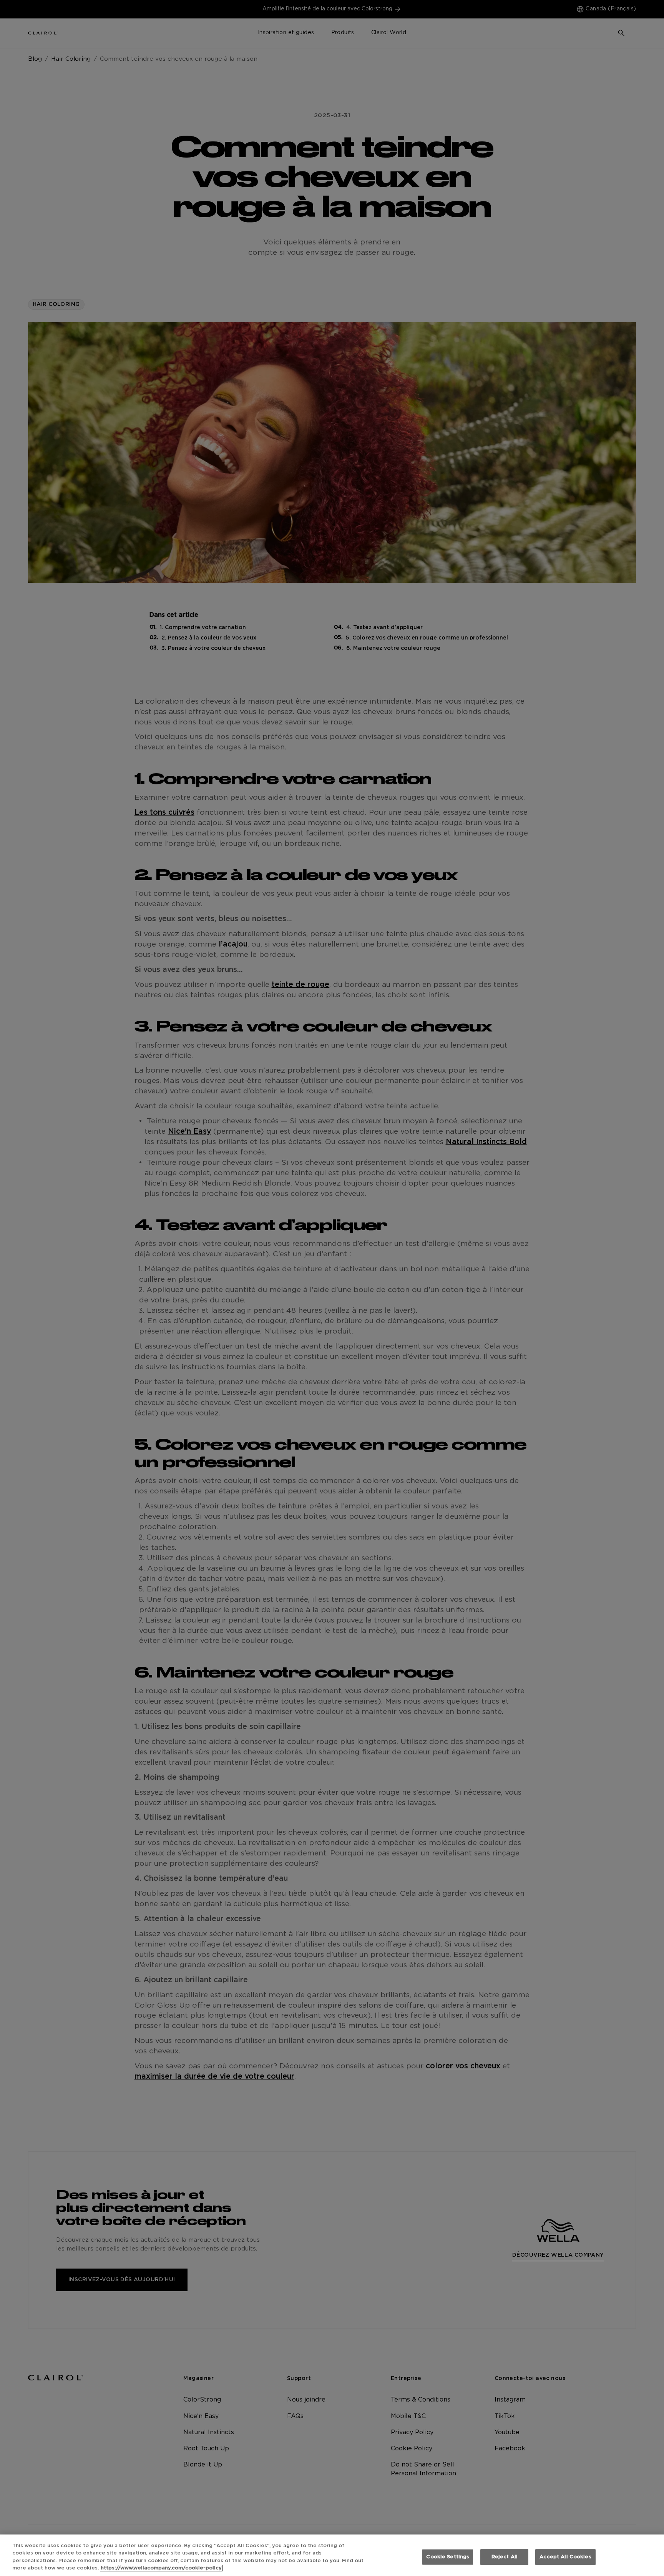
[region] (332, 2555)
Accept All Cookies (565, 2557)
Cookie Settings (448, 2557)
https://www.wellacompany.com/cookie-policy (161, 2568)
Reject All (505, 2557)
